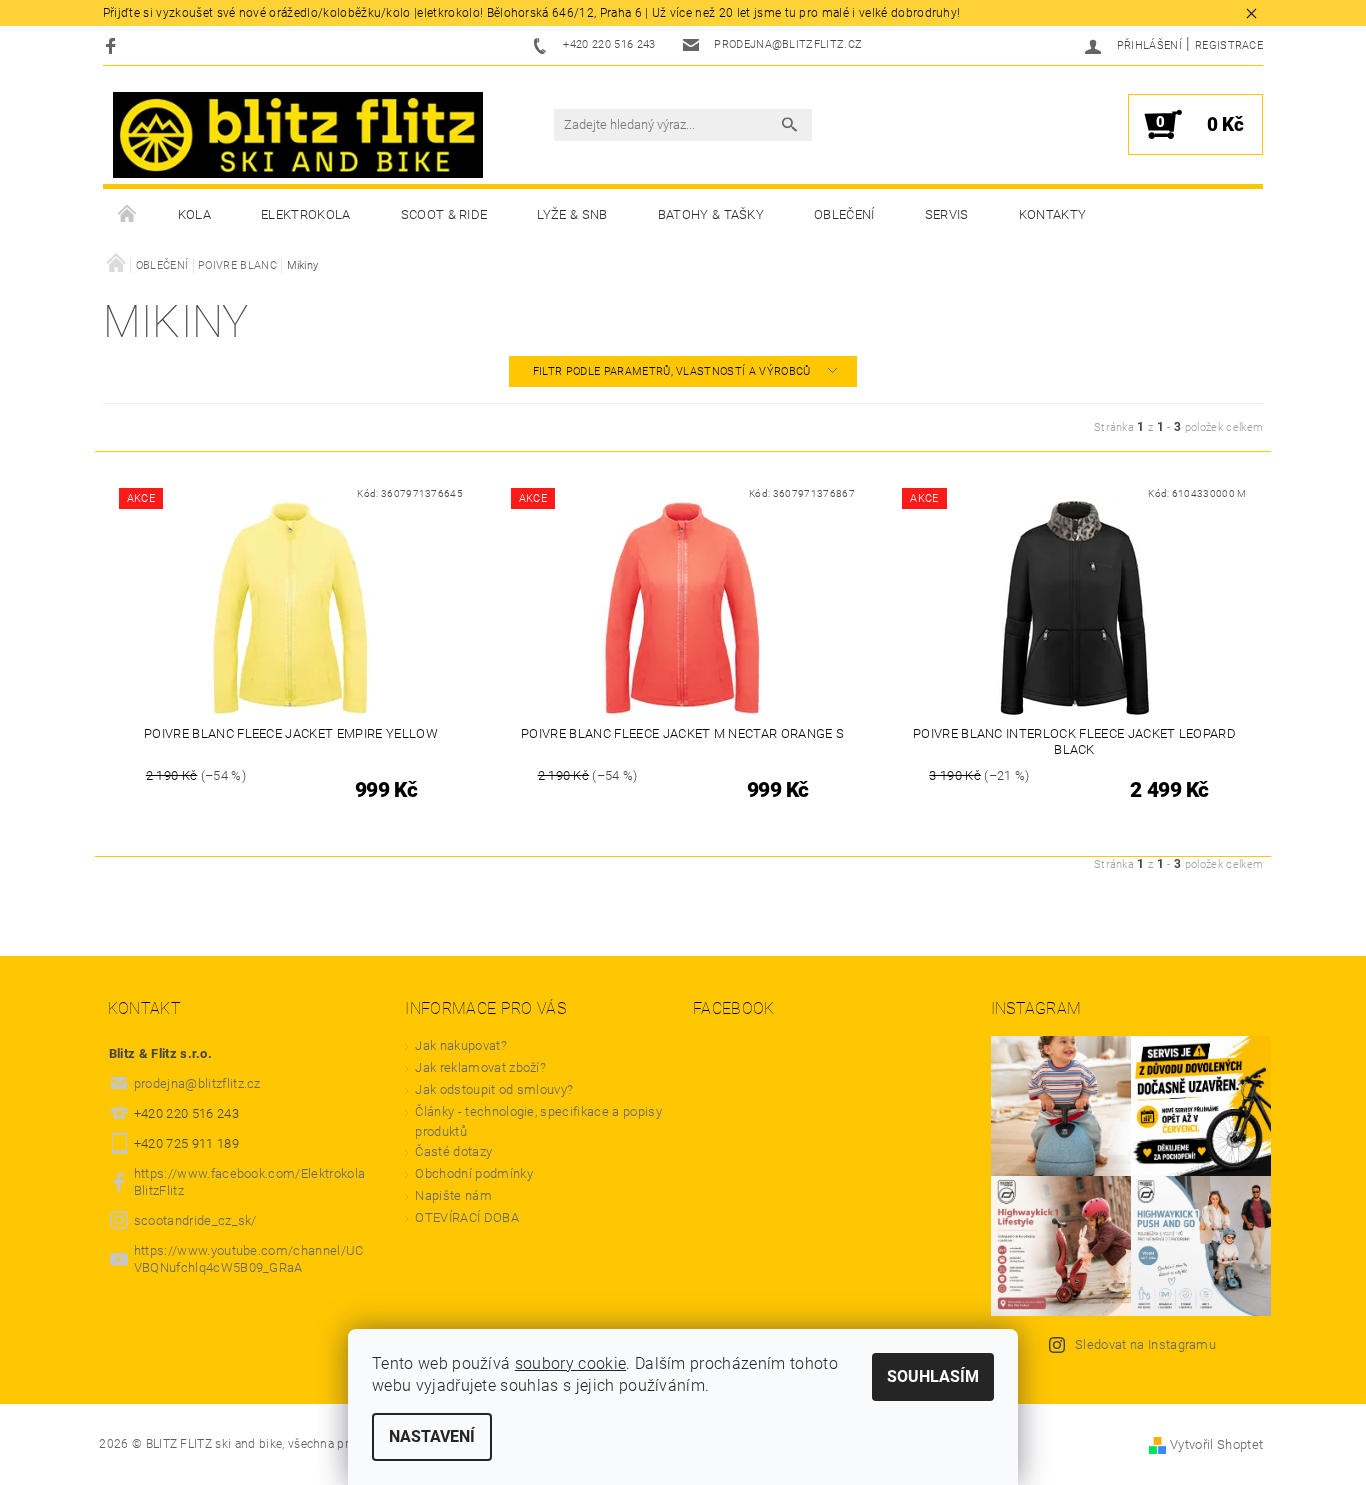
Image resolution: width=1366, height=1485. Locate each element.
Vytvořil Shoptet (1216, 1444)
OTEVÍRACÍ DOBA (468, 1217)
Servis (947, 214)
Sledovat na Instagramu (1145, 1344)
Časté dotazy (453, 1151)
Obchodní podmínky (473, 1173)
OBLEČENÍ (844, 214)
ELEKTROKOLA (306, 214)
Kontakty (1053, 214)
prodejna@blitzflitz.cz (197, 1083)
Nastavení (432, 1436)
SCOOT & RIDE (444, 214)
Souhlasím (933, 1376)
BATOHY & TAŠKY (711, 214)
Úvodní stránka (128, 215)
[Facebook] (113, 45)
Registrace (1229, 45)
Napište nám (453, 1195)
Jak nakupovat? (460, 1045)
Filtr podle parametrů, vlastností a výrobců (673, 371)
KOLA (194, 214)
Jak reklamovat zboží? (480, 1067)
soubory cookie (570, 1363)
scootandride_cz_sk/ (195, 1220)
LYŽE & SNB (572, 214)
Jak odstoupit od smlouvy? (494, 1089)
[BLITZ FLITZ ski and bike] (298, 135)
